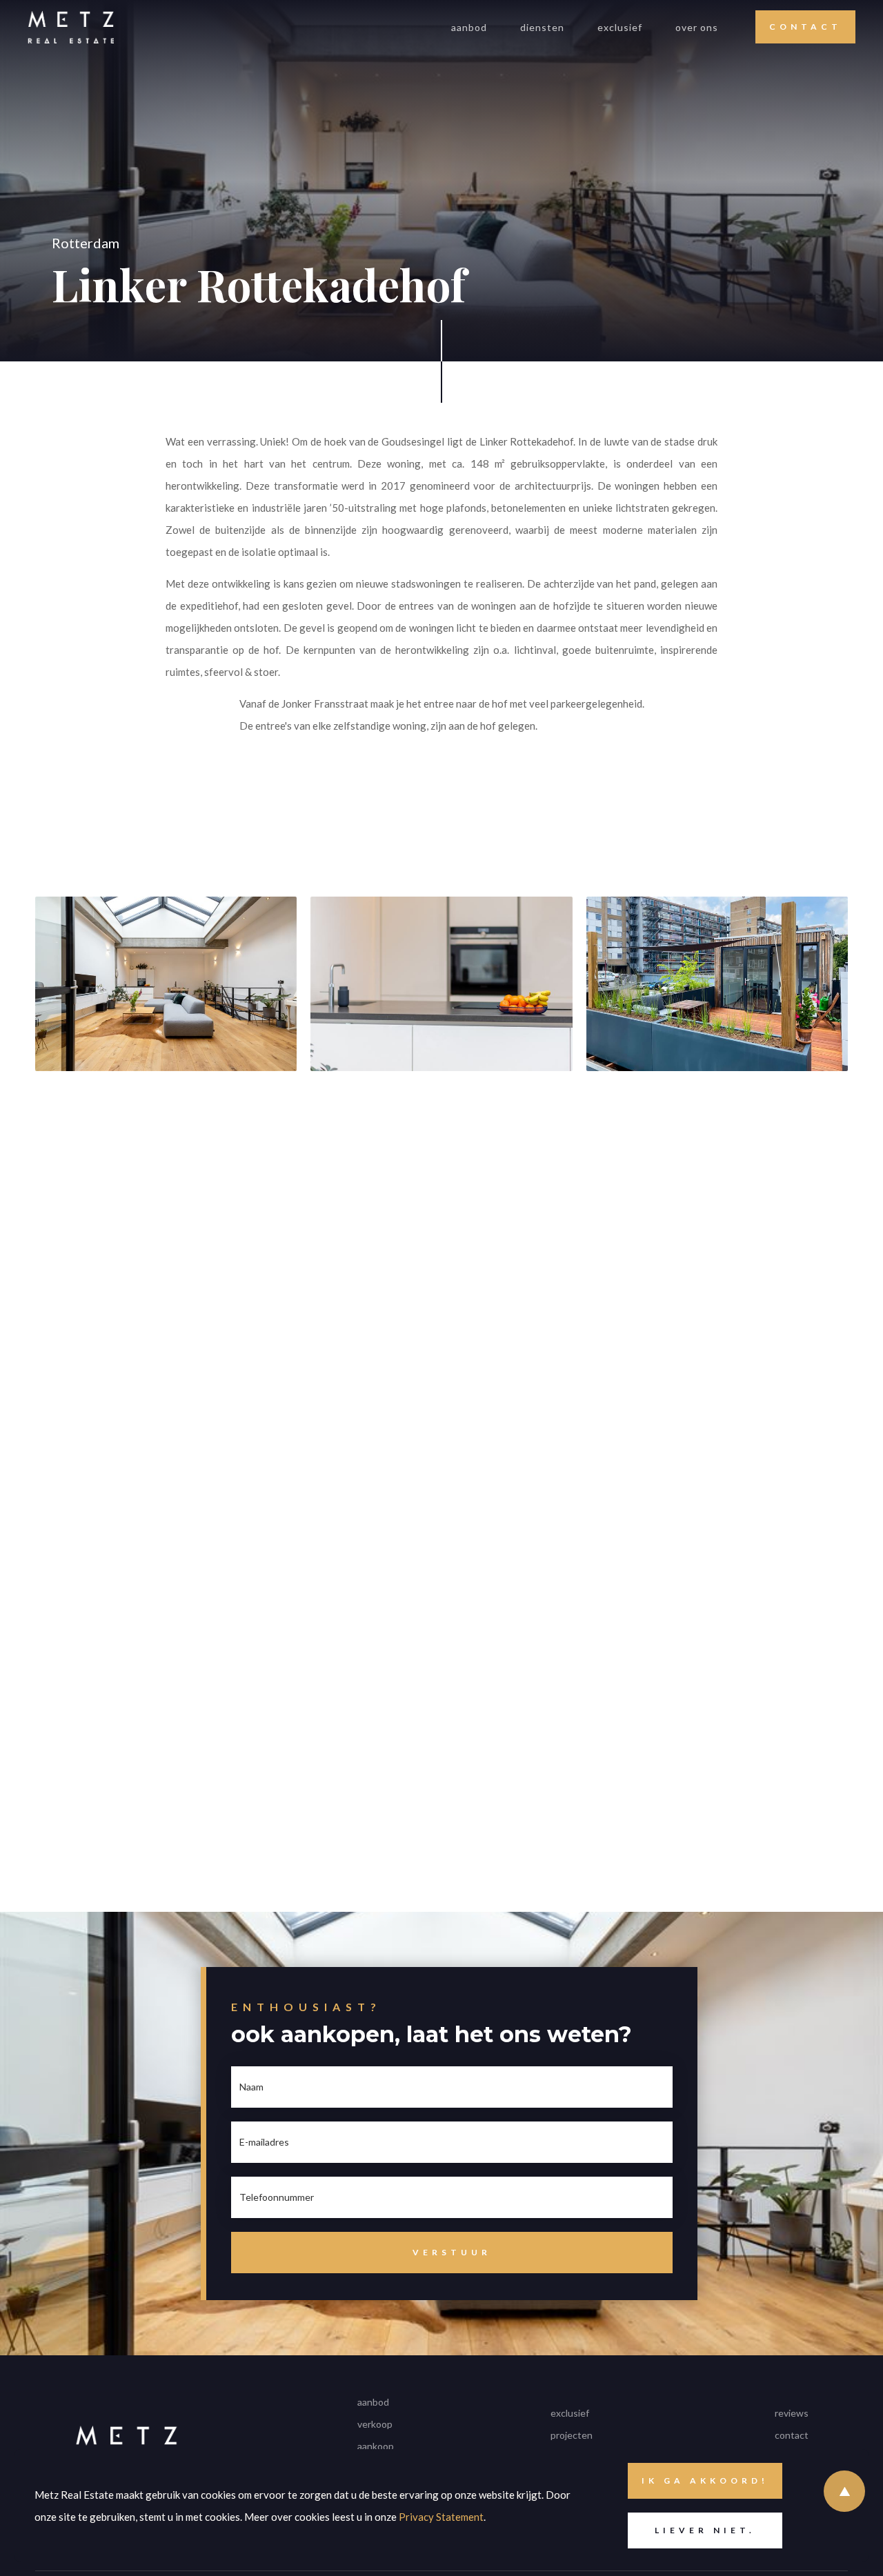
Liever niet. (705, 2530)
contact (792, 2435)
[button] (542, 27)
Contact (805, 27)
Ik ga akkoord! (705, 2480)
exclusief (620, 27)
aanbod (469, 27)
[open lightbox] (166, 1219)
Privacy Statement (441, 2517)
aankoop (376, 2446)
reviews (792, 2413)
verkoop (375, 2424)
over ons (697, 27)
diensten (542, 27)
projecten (572, 2435)
